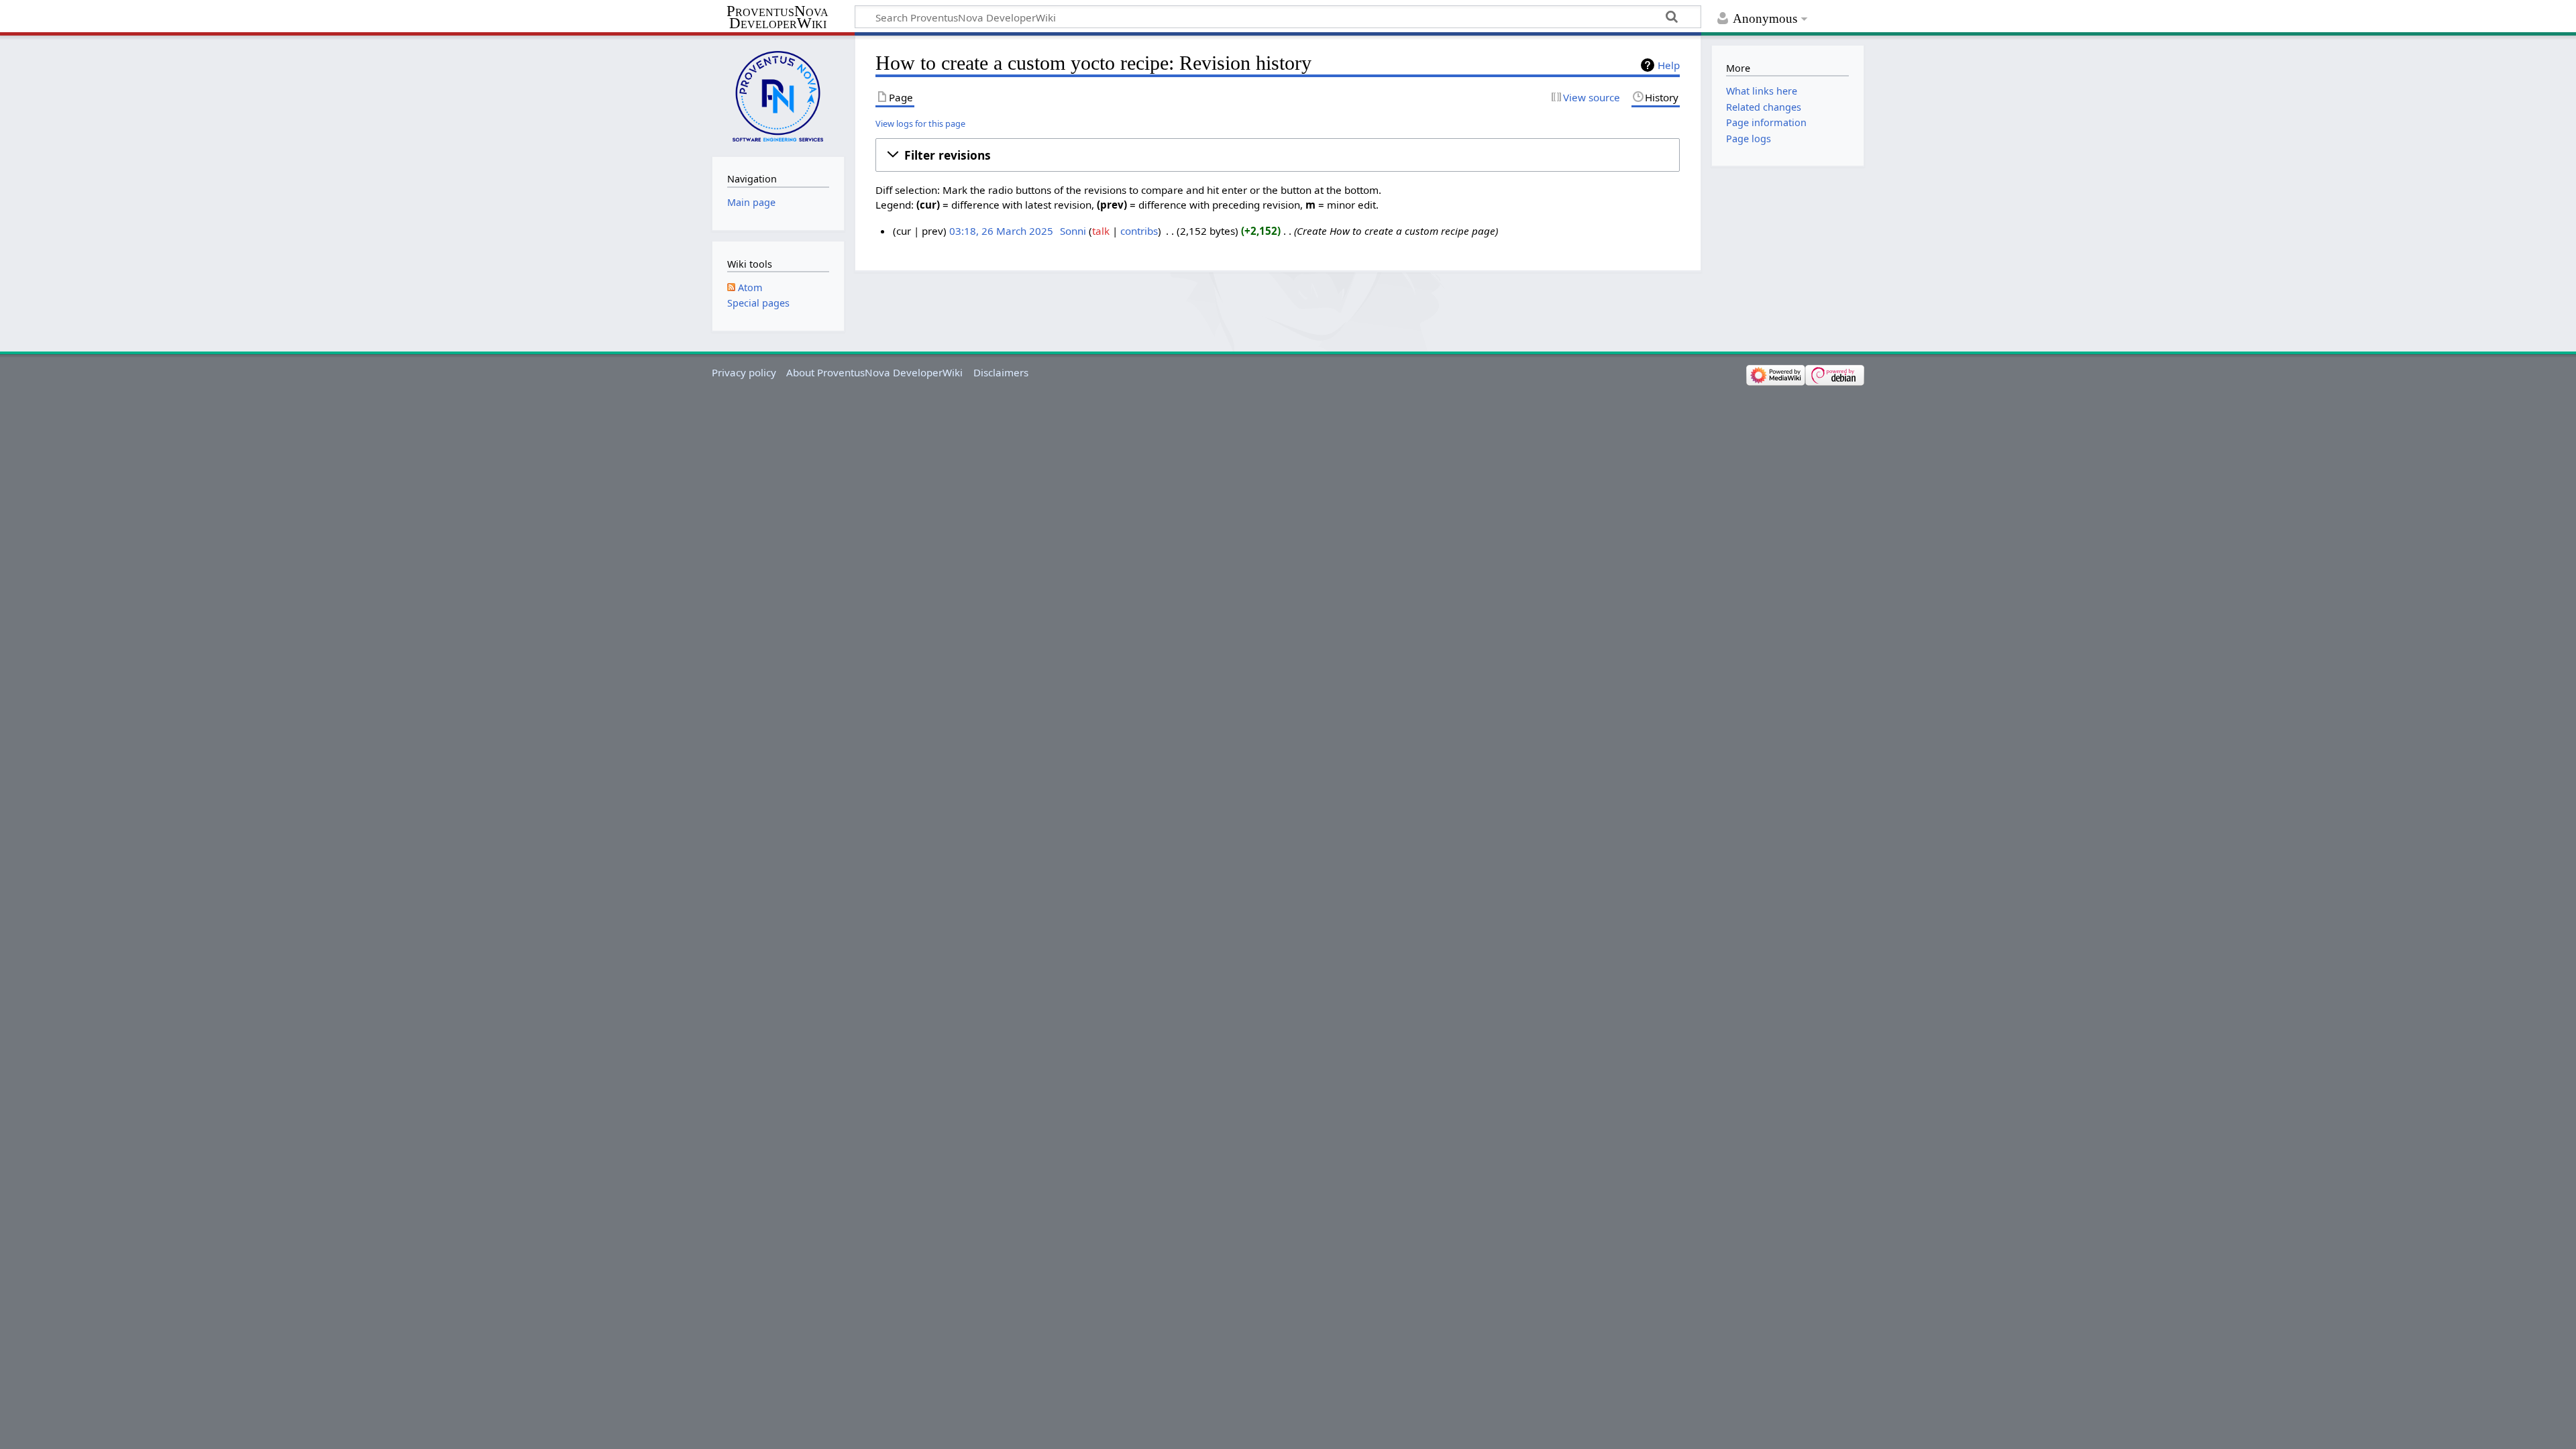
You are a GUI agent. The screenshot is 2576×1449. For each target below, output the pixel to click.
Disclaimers (1001, 372)
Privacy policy (744, 372)
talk (1101, 231)
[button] (1278, 155)
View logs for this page (920, 123)
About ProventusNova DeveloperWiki (874, 372)
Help (1669, 65)
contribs (1139, 231)
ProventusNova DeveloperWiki (777, 17)
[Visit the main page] (778, 95)
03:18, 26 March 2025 (1001, 231)
